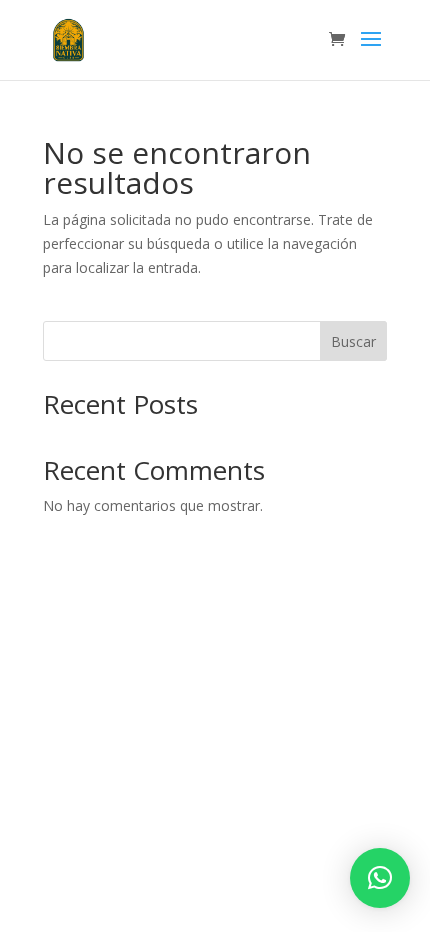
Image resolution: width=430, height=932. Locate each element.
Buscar (353, 341)
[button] (380, 878)
